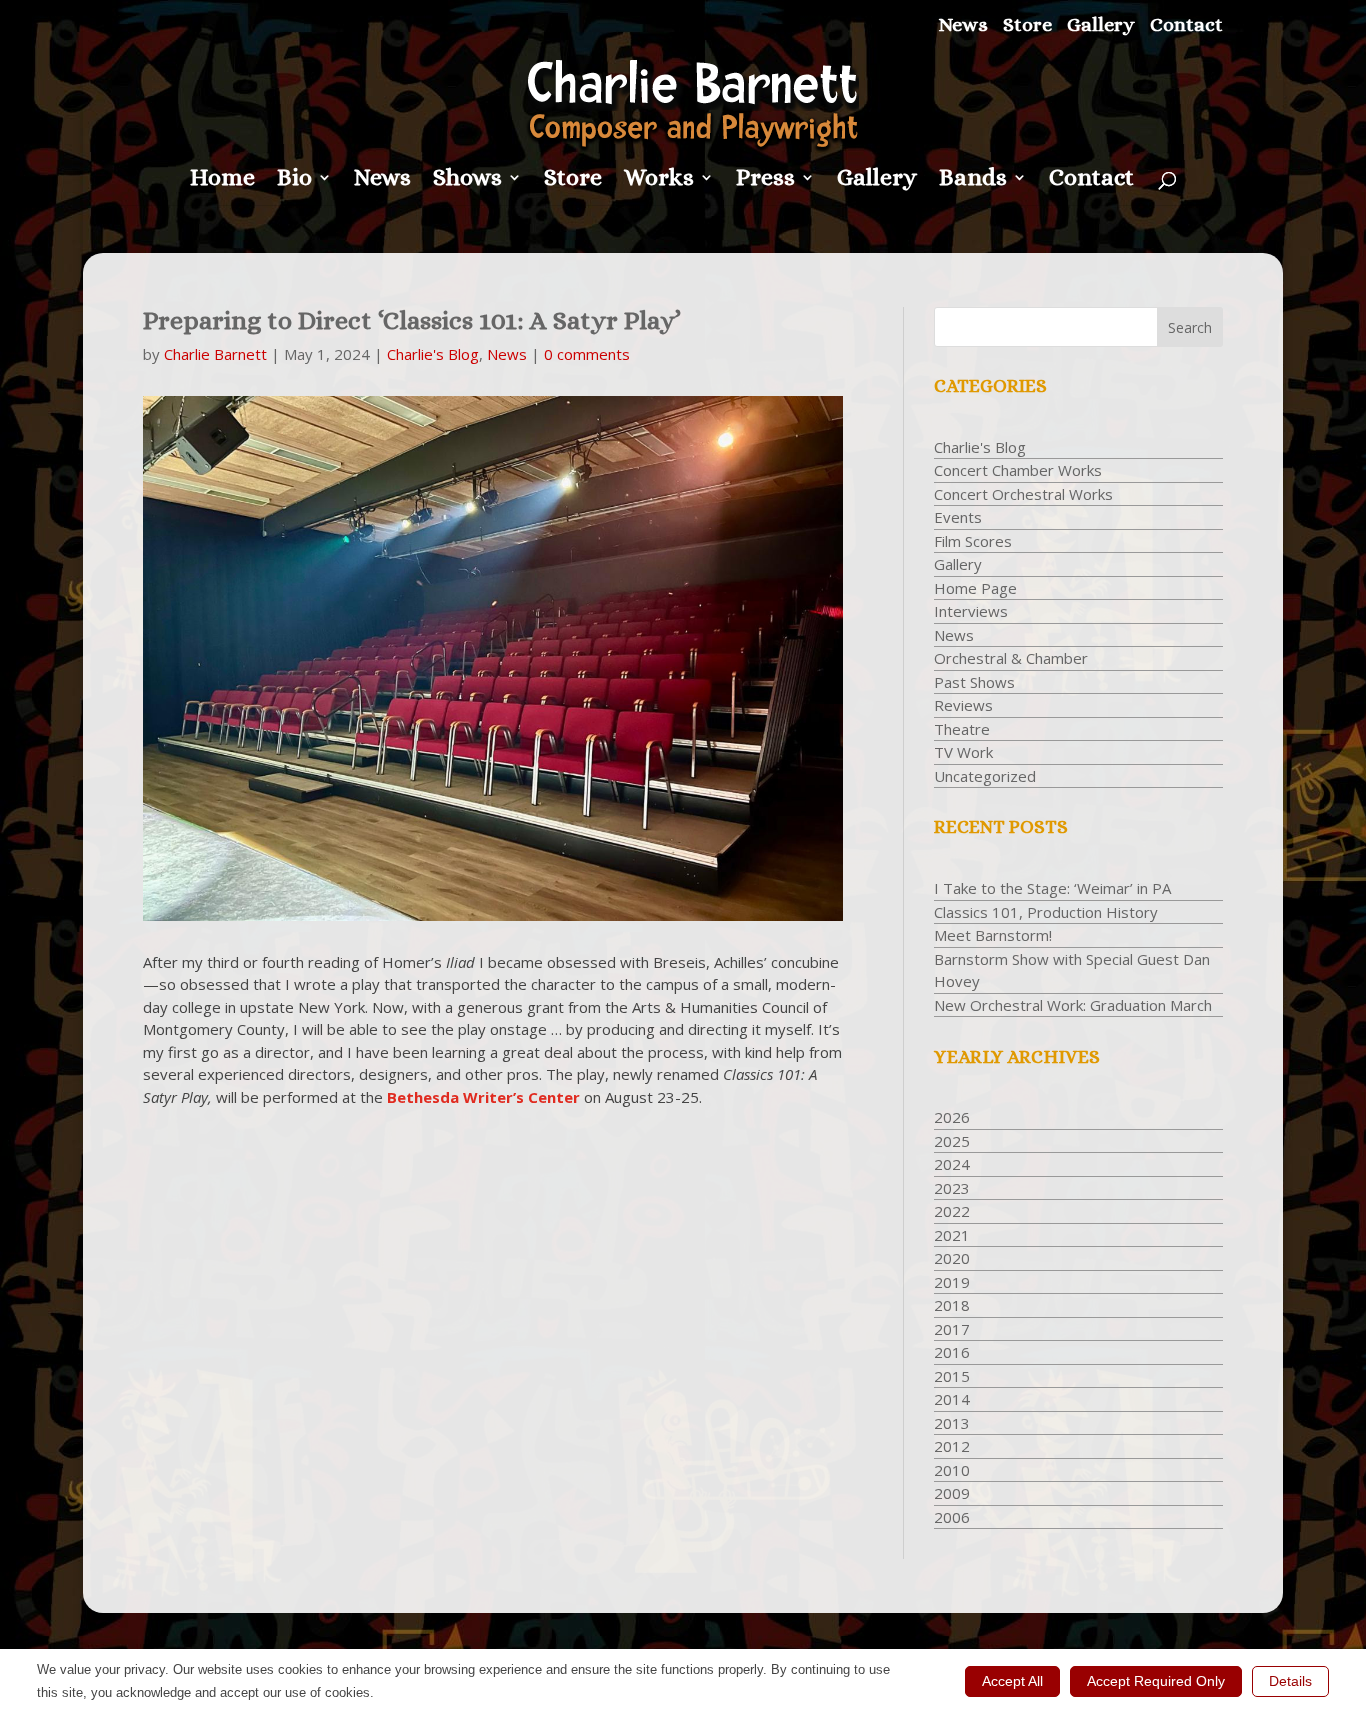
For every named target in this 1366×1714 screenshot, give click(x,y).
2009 (952, 1493)
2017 (952, 1329)
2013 (952, 1423)
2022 (952, 1211)
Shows (467, 180)
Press (765, 180)
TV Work (963, 752)
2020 (952, 1258)
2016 (952, 1352)
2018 (952, 1305)
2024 (952, 1164)
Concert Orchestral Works (1023, 494)
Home (222, 180)
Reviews (963, 705)
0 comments (587, 354)
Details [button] (1290, 1681)
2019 (952, 1282)
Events (958, 517)
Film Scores (973, 541)
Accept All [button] (1012, 1681)
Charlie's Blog (433, 354)
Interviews (971, 611)
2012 (952, 1446)
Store (1027, 25)
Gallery (1101, 25)
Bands (973, 180)
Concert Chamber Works (1018, 470)
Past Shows (974, 682)
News (963, 25)
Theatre (962, 729)
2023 (952, 1188)
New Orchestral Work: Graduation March (1073, 1005)
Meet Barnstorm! (993, 935)
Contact (1186, 25)
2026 (952, 1117)
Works (659, 180)
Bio (294, 180)
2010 (952, 1470)
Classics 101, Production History (1046, 912)
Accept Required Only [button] (1156, 1681)
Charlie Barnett (215, 354)
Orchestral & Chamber (1011, 658)
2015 (952, 1376)
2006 (952, 1517)
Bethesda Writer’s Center (483, 1097)
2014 (952, 1399)
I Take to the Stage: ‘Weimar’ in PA (1052, 888)
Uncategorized (985, 776)
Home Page (975, 588)
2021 (952, 1235)
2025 (952, 1141)
